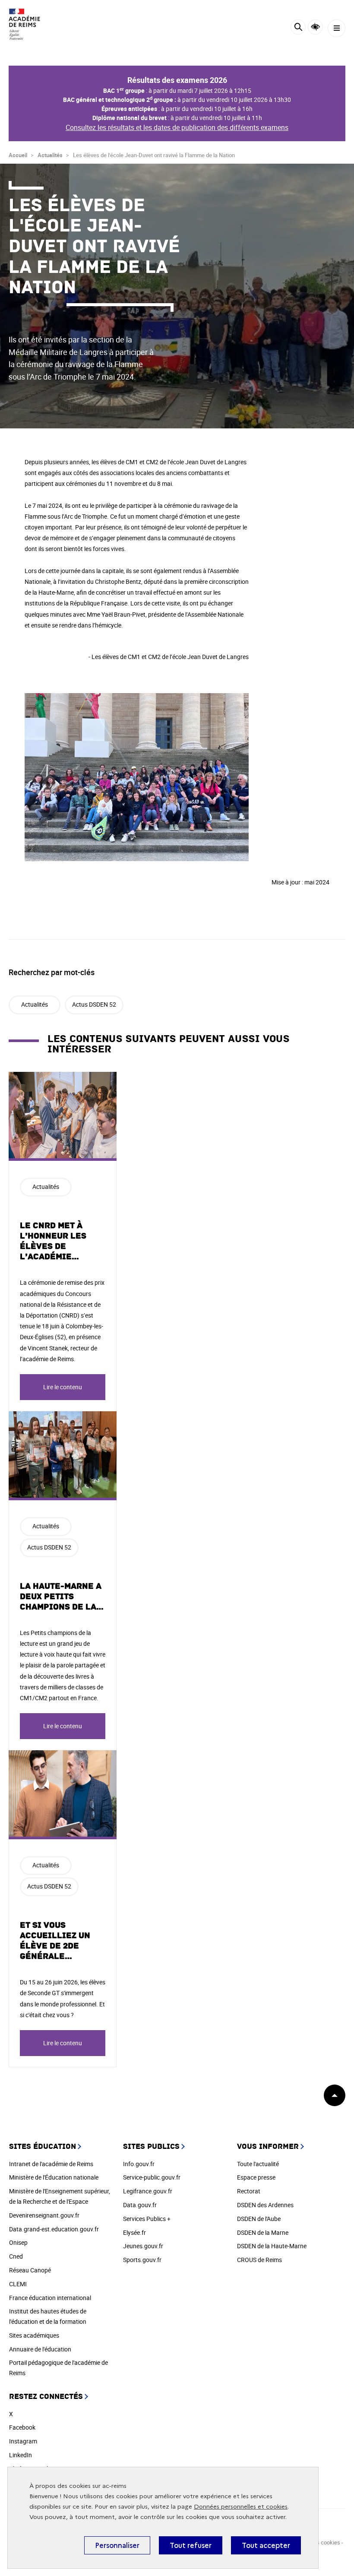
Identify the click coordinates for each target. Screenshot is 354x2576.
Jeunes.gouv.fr (143, 2246)
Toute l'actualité (258, 2164)
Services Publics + (147, 2219)
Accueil (18, 155)
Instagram (23, 2441)
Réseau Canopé (30, 2270)
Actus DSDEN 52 (94, 1004)
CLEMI (18, 2284)
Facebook (22, 2427)
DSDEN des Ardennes (265, 2205)
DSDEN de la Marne (263, 2232)
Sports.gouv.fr (142, 2260)
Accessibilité (315, 27)
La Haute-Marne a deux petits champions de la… (62, 1597)
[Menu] (337, 28)
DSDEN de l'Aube (259, 2219)
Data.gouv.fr (140, 2205)
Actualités (50, 155)
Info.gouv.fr (139, 2164)
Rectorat (249, 2191)
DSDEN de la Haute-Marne (272, 2246)
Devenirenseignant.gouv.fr (44, 2215)
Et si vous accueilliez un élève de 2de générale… (55, 1941)
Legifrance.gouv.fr (148, 2191)
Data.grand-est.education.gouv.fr (54, 2229)
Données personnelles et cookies (241, 2507)
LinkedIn (21, 2455)
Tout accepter (266, 2545)
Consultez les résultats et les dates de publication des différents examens (177, 127)
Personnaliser (117, 2545)
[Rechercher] (298, 28)
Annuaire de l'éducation (40, 2349)
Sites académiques (34, 2335)
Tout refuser (191, 2545)
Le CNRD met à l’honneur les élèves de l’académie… (53, 1241)
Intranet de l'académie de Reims (51, 2164)
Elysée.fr (134, 2232)
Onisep (18, 2242)
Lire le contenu (63, 1387)
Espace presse (256, 2177)
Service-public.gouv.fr (152, 2177)
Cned (16, 2256)
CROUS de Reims (259, 2260)
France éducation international (50, 2298)
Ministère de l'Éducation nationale (54, 2177)
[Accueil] (32, 24)
